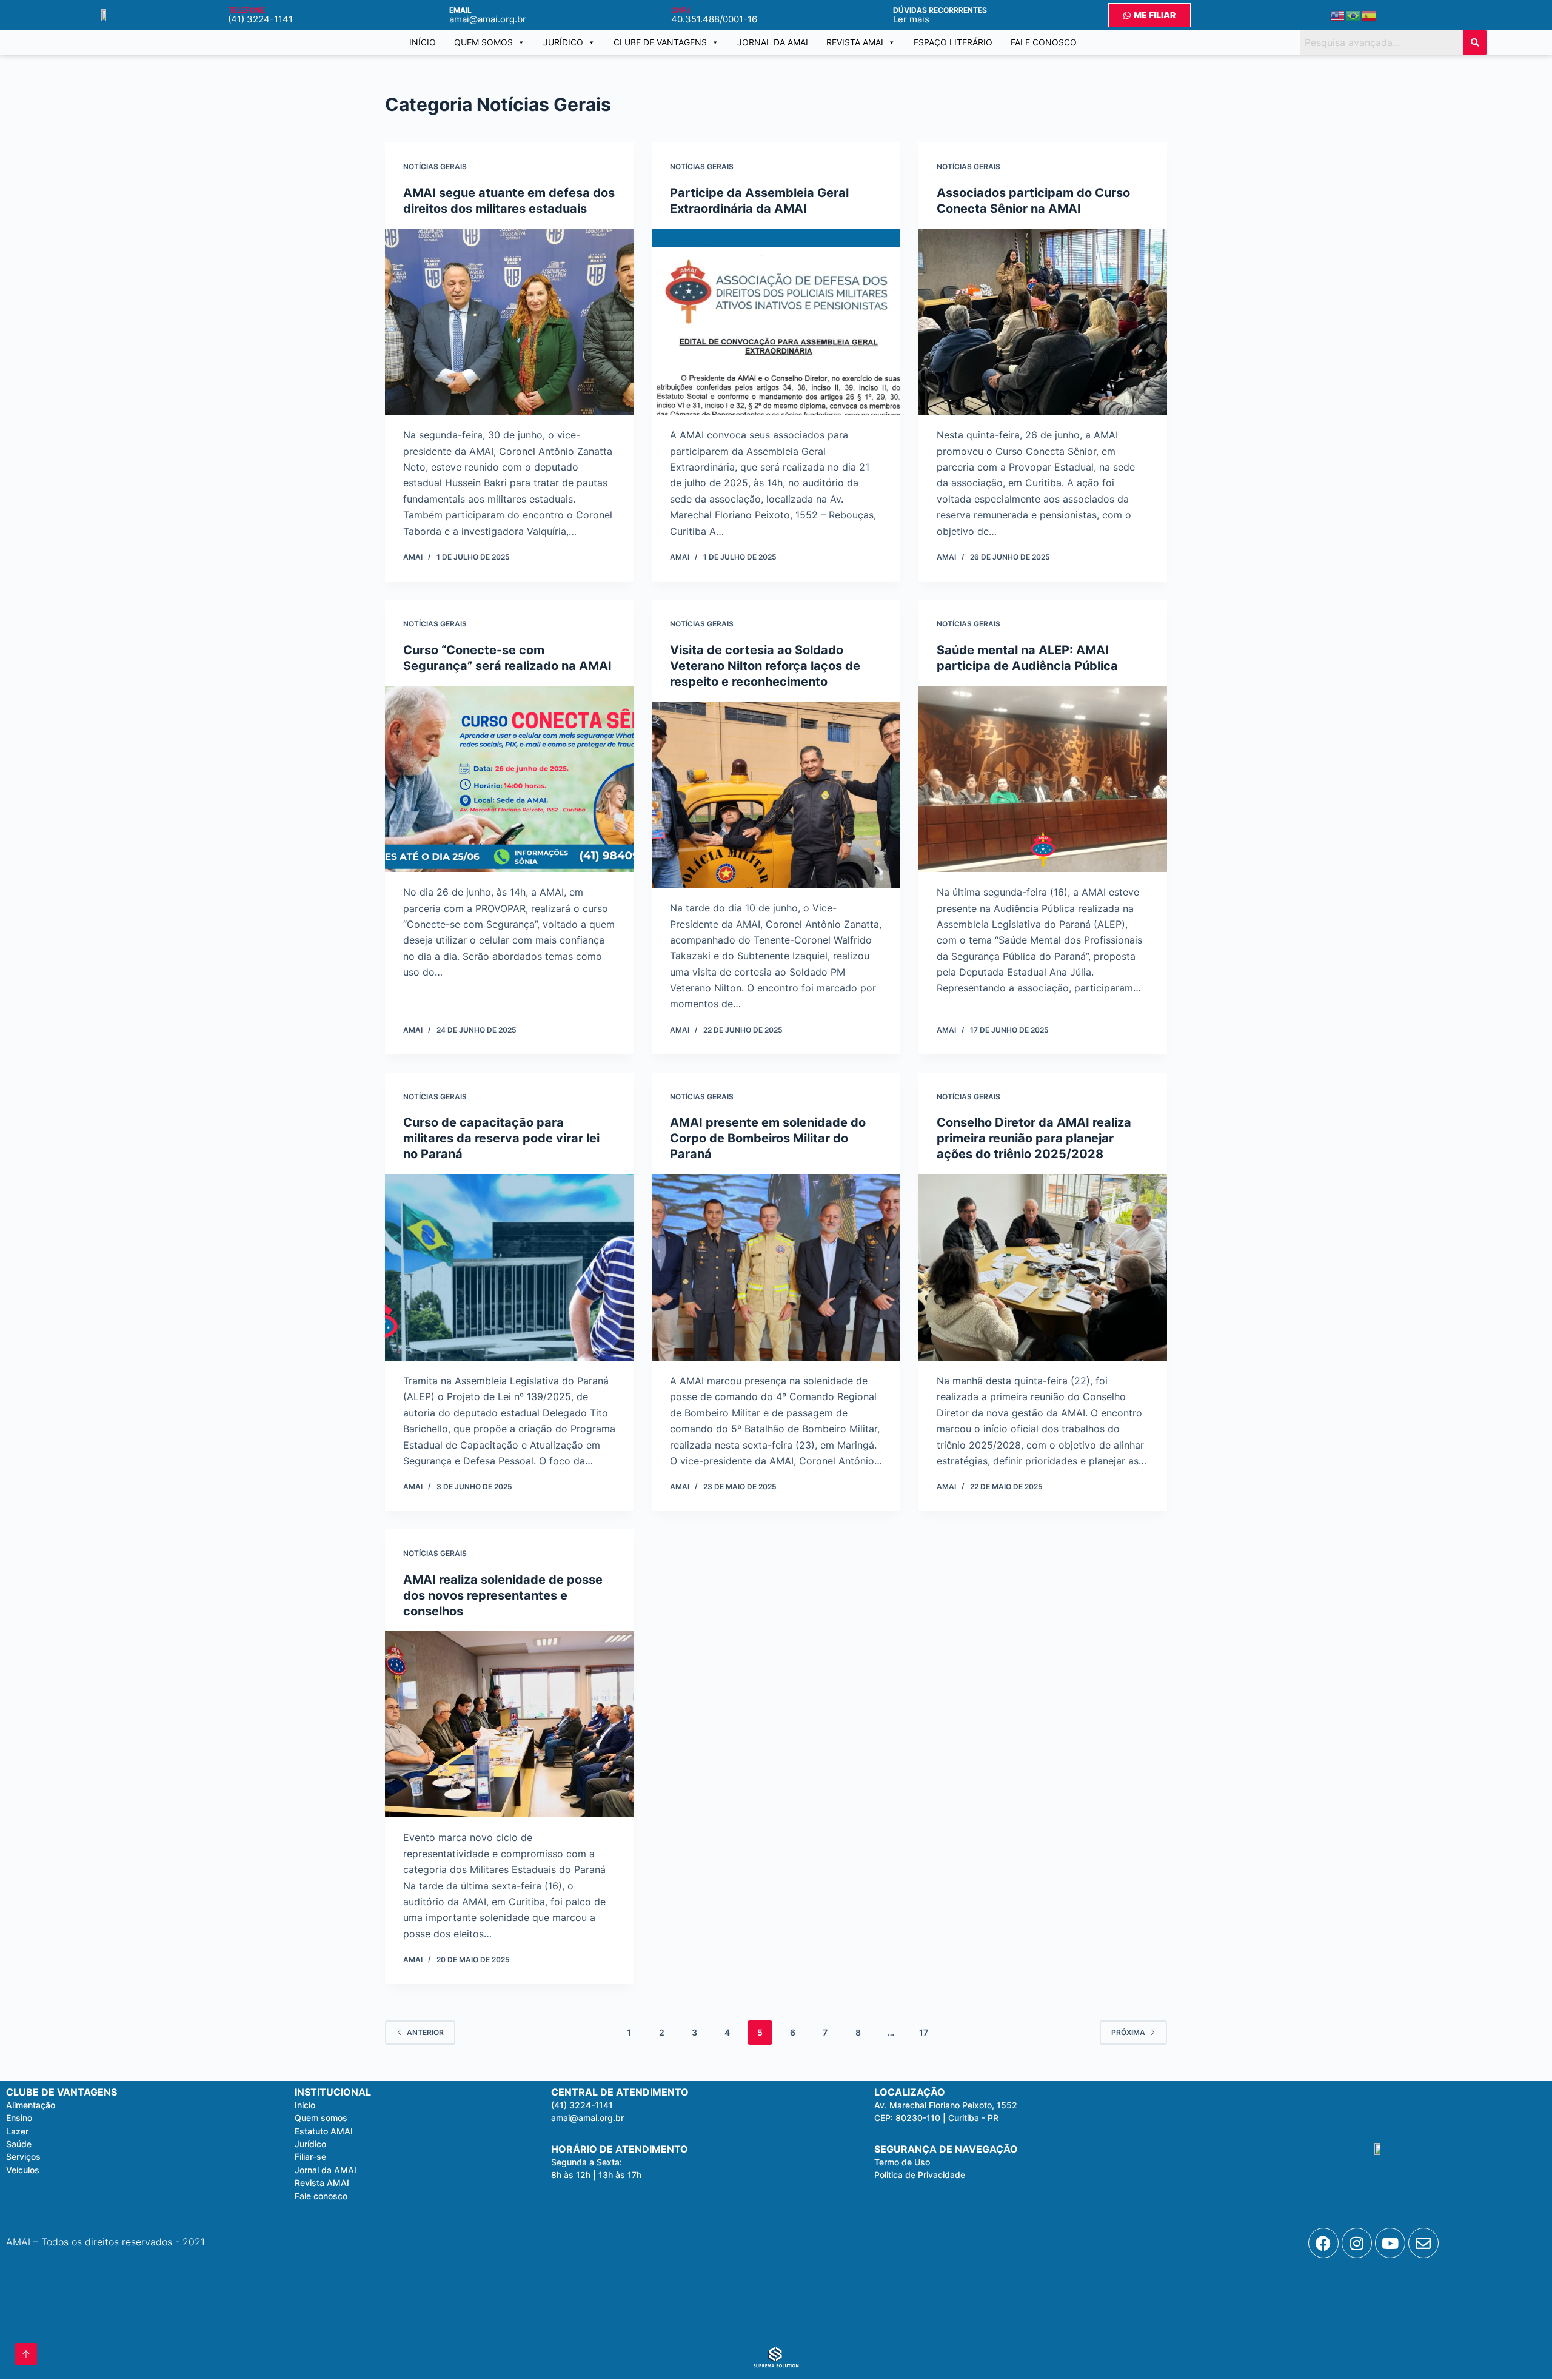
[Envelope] (1423, 2243)
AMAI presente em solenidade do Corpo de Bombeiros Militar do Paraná (768, 1138)
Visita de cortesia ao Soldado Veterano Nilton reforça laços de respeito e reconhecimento (765, 666)
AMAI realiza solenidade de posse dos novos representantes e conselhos (503, 1595)
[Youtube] (1390, 2243)
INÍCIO (423, 42)
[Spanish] (1370, 15)
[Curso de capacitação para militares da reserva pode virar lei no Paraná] (509, 1267)
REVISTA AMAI (855, 42)
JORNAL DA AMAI (773, 42)
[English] (1338, 15)
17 (924, 2032)
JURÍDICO (563, 42)
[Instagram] (1357, 2243)
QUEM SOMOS (483, 42)
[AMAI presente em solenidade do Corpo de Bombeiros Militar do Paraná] (776, 1267)
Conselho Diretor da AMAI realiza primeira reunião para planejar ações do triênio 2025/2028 (1034, 1138)
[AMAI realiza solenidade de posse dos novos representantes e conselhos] (509, 1725)
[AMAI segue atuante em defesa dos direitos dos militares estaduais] (509, 322)
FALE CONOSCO (1044, 42)
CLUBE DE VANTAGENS (660, 42)
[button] (587, 2162)
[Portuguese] (1354, 15)
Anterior (425, 2032)
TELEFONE (246, 10)
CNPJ (681, 10)
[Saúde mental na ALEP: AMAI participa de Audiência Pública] (1043, 779)
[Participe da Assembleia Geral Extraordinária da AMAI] (776, 322)
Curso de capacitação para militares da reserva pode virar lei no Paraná (501, 1138)
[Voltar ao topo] (26, 2354)
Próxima (1128, 2032)
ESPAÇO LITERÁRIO (953, 42)
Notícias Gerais (435, 166)
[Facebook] (1323, 2243)
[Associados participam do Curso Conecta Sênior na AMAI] (1043, 322)
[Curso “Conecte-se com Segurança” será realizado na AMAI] (509, 779)
